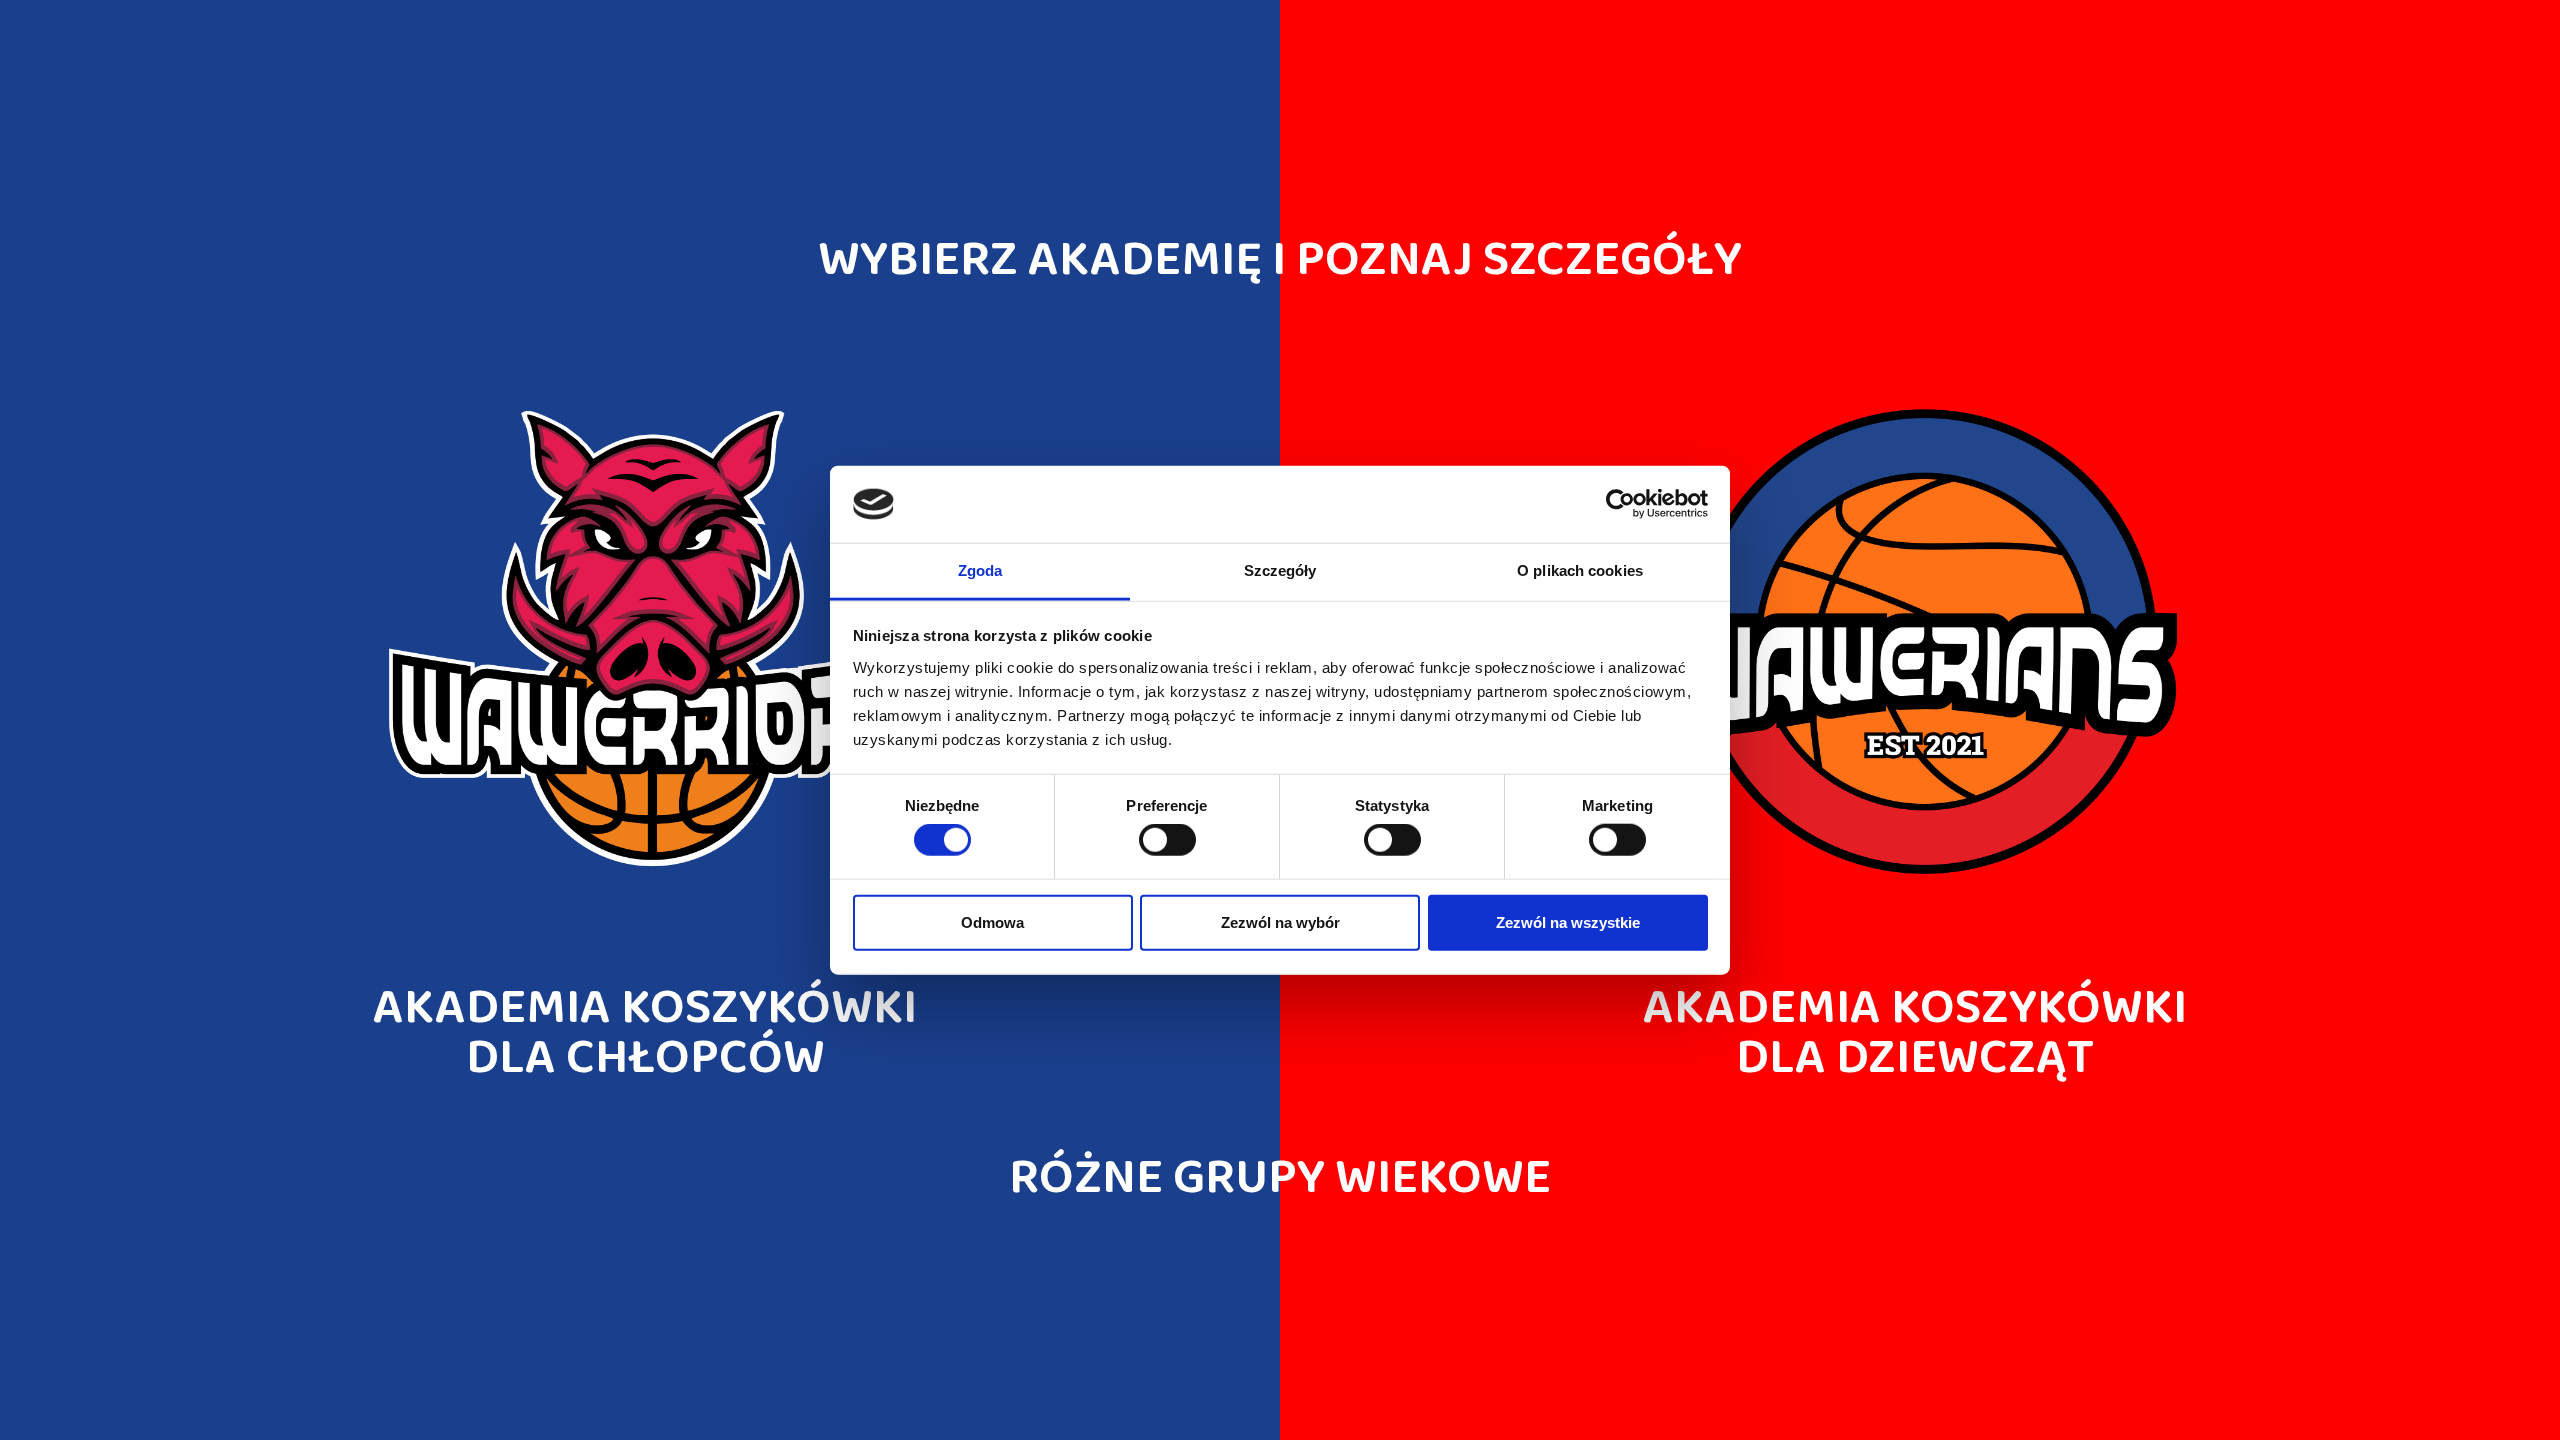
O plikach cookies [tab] (1580, 570)
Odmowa (992, 921)
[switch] (1167, 840)
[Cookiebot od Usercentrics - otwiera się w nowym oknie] (1620, 504)
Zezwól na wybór (1280, 921)
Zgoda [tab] (980, 570)
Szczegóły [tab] (1280, 570)
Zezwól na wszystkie (1568, 921)
